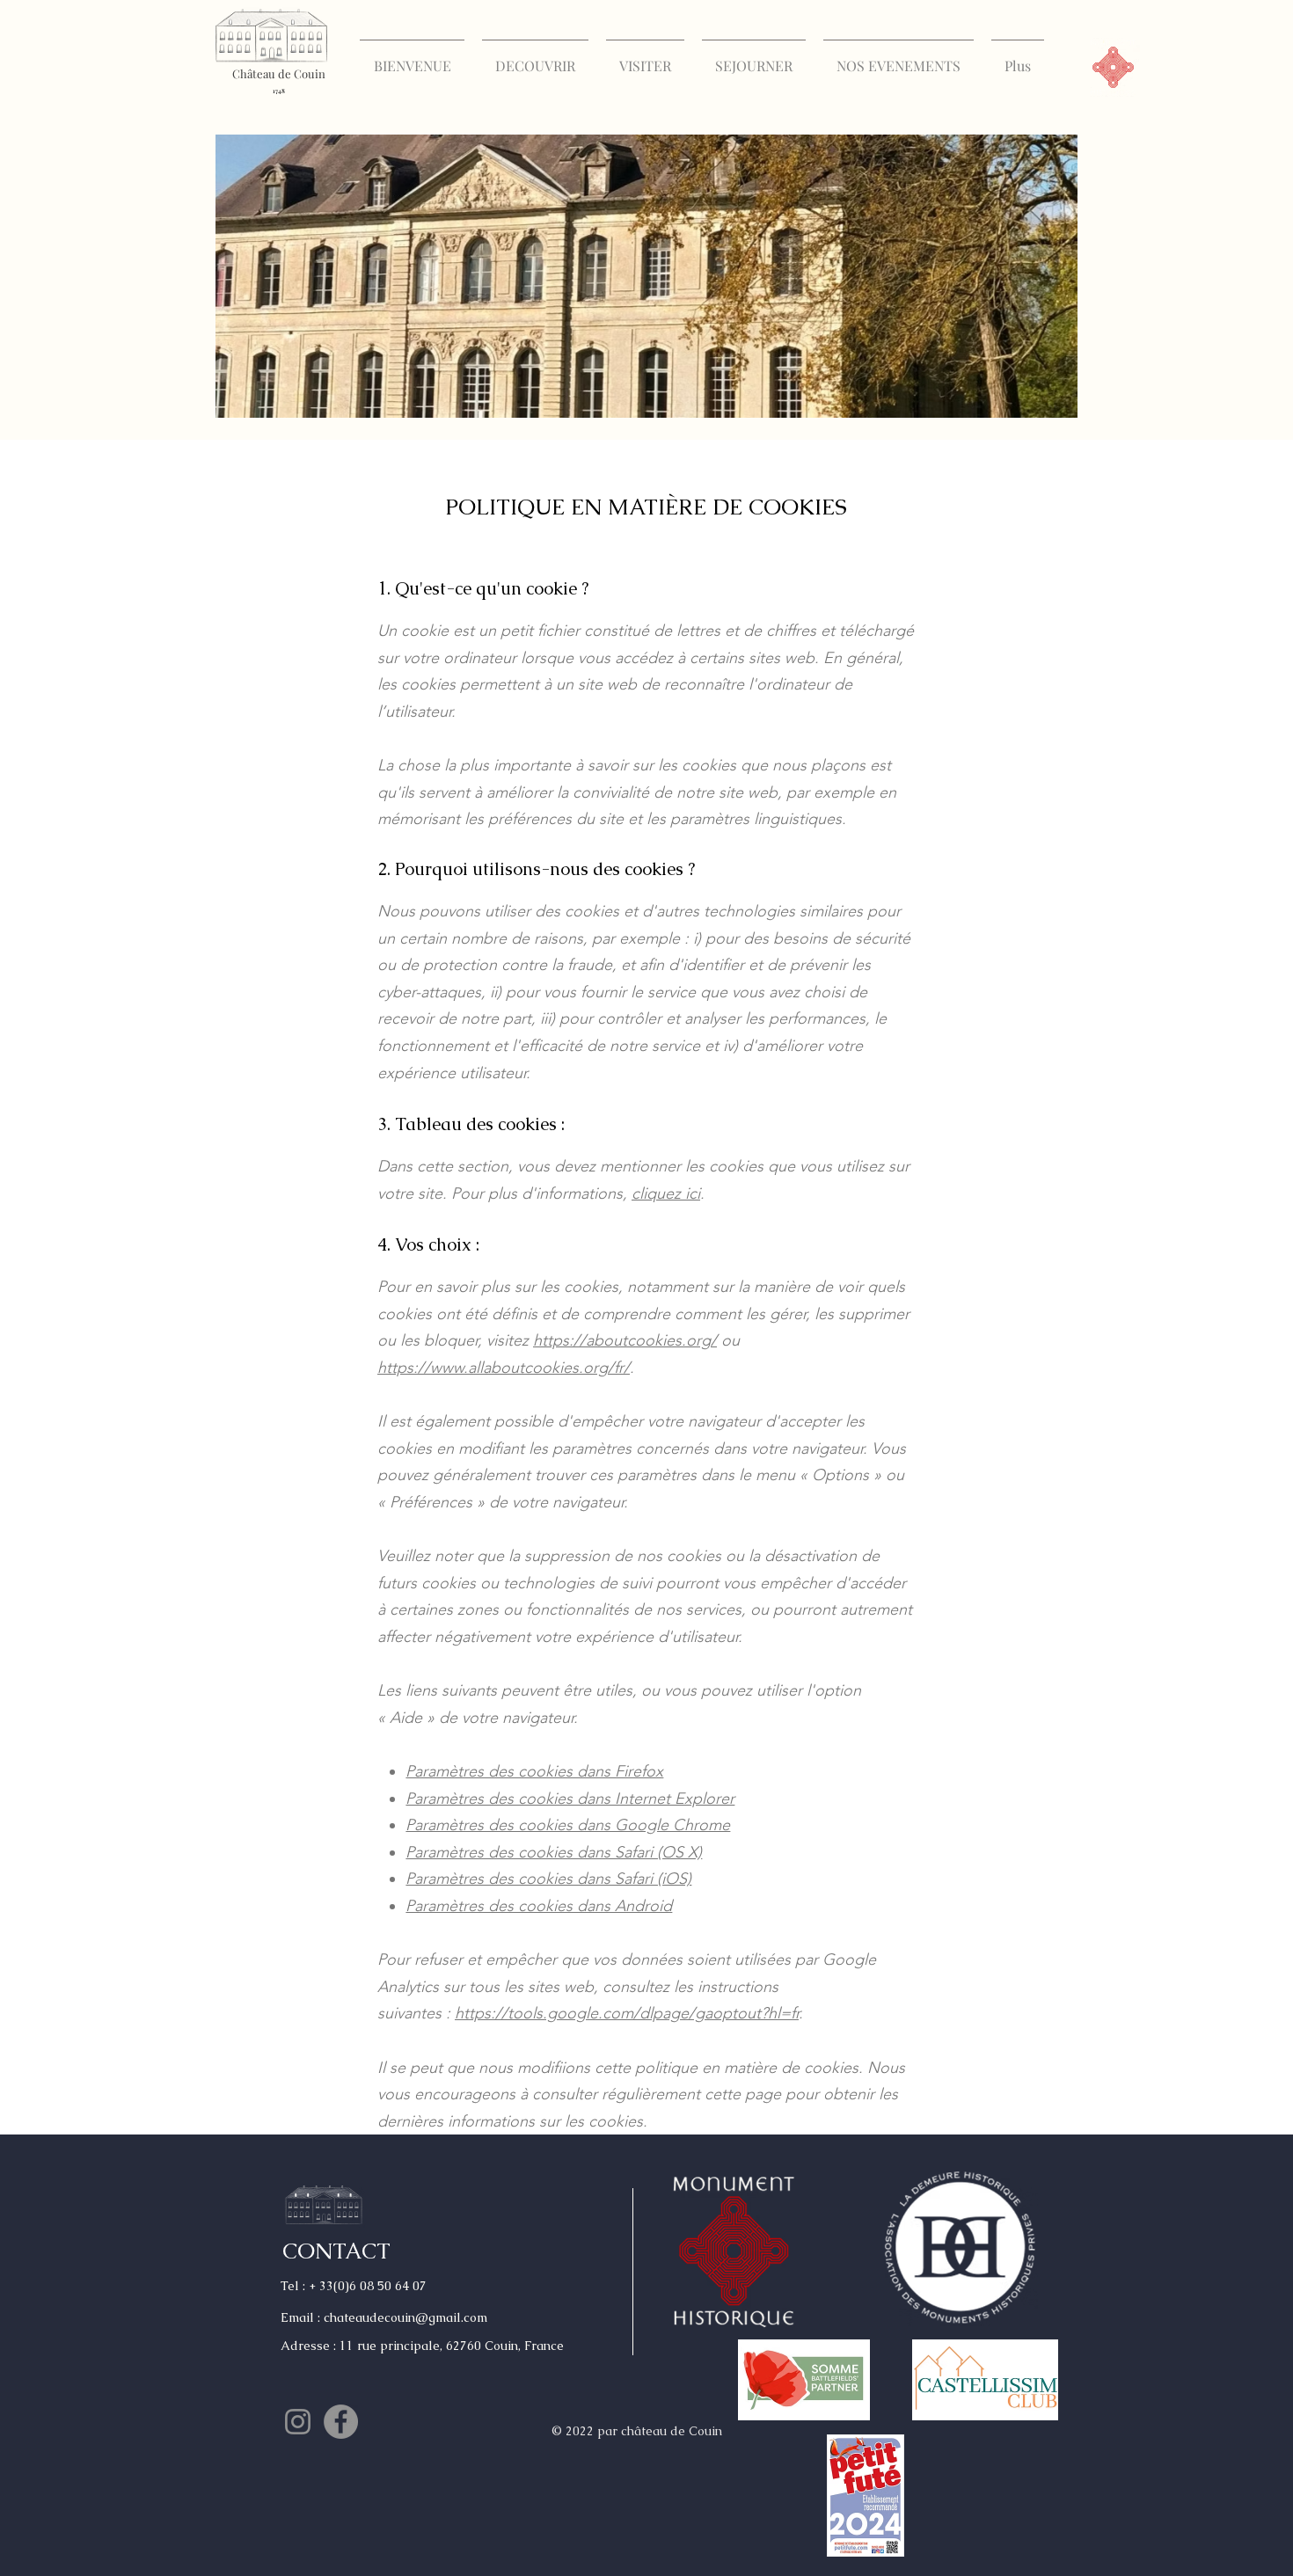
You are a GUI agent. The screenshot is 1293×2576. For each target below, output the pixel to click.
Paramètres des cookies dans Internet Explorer (570, 1799)
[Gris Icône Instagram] (298, 2422)
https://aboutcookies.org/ (625, 1340)
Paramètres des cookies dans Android (539, 1906)
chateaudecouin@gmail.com (405, 2317)
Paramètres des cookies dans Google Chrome (568, 1825)
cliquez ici (666, 1193)
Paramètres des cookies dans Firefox (534, 1771)
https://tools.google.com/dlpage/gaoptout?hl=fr (627, 2013)
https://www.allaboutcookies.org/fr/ (504, 1368)
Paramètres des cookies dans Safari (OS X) (554, 1852)
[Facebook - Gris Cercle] (341, 2422)
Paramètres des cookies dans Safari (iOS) (548, 1879)
